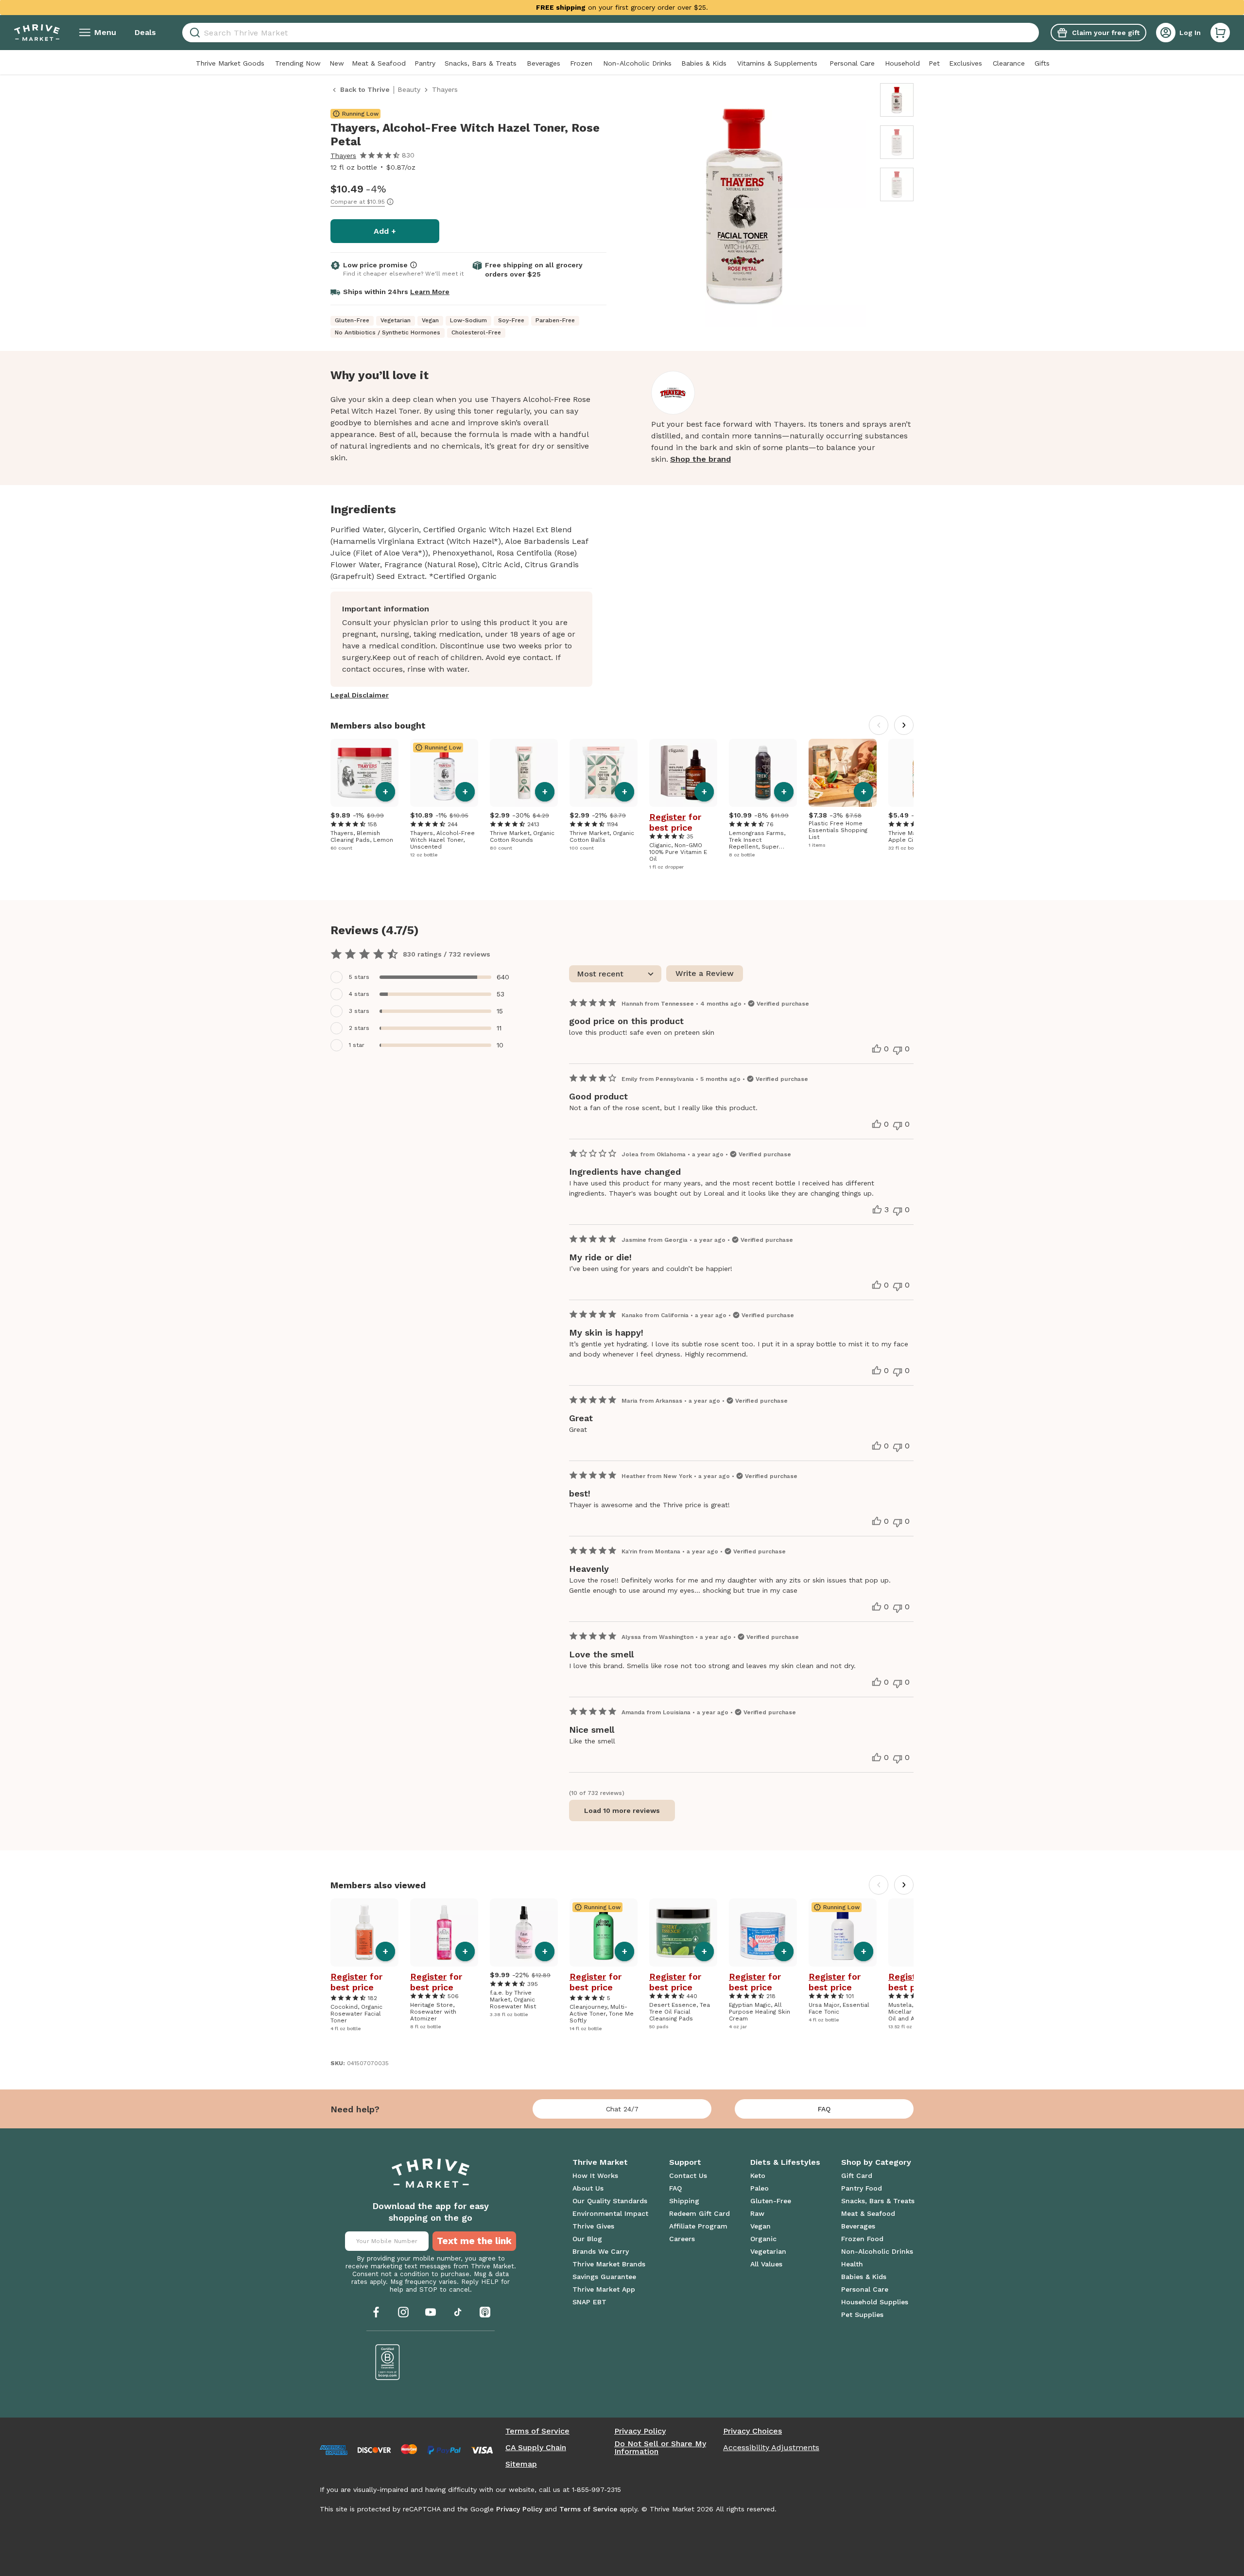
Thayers (343, 156)
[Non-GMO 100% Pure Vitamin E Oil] (683, 773)
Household (902, 63)
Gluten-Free (771, 2201)
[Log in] (1166, 33)
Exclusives (966, 63)
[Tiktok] (458, 2312)
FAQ (824, 2109)
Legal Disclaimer (360, 695)
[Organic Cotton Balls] (604, 773)
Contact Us (688, 2176)
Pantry (425, 63)
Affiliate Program (698, 2226)
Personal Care (852, 63)
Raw (757, 2213)
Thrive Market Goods (230, 63)
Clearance (1009, 63)
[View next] (904, 725)
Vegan (760, 2226)
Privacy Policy (640, 2431)
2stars (359, 1028)
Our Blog (587, 2239)
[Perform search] (193, 33)
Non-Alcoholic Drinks (637, 63)
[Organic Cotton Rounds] (524, 773)
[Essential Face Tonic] (843, 1932)
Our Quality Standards (610, 2201)
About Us (588, 2188)
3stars (359, 1011)
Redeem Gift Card (700, 2213)
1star (357, 1045)
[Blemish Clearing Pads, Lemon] (364, 773)
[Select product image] (897, 100)
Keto (758, 2176)
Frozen (581, 63)
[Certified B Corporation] (388, 2362)
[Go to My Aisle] (37, 33)
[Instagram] (403, 2312)
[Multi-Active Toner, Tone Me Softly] (604, 1932)
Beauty (409, 89)
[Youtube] (431, 2312)
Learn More (430, 292)
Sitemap (521, 2464)
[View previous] (879, 725)
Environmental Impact (610, 2213)
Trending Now (298, 63)
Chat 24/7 (622, 2109)
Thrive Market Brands (609, 2264)
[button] (1220, 33)
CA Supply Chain (536, 2448)
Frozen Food (862, 2239)
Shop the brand (700, 459)
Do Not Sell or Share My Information (660, 2448)
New (337, 63)
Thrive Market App (604, 2289)
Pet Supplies (862, 2315)
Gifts (1042, 63)
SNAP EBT (589, 2302)
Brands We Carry (601, 2251)
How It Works (595, 2176)
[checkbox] (423, 977)
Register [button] (667, 817)
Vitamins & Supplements (777, 63)
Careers (682, 2239)
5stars (359, 977)
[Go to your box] (1220, 33)
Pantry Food (862, 2188)
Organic (763, 2239)
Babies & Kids (704, 63)
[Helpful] (877, 1049)
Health (852, 2264)
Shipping (684, 2201)
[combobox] (611, 33)
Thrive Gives (593, 2226)
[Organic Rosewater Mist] (524, 1932)
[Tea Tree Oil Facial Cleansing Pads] (683, 1932)
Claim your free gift (1106, 33)
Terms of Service (537, 2431)
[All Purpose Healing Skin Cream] (763, 1932)
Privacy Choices (752, 2431)
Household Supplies (875, 2302)
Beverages (544, 63)
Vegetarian (768, 2251)
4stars (359, 994)
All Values (766, 2264)
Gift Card (857, 2176)
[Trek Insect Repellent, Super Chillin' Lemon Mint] (763, 773)
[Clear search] (1035, 33)
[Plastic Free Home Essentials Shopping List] (843, 773)
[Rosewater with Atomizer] (444, 1932)
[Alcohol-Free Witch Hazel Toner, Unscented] (444, 773)
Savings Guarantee (604, 2277)
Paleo (760, 2188)
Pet (934, 63)
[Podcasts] (485, 2312)
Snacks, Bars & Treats (481, 63)
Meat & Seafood (379, 63)
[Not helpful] (898, 1050)
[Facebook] (376, 2312)
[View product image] (744, 207)
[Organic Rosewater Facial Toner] (364, 1932)
